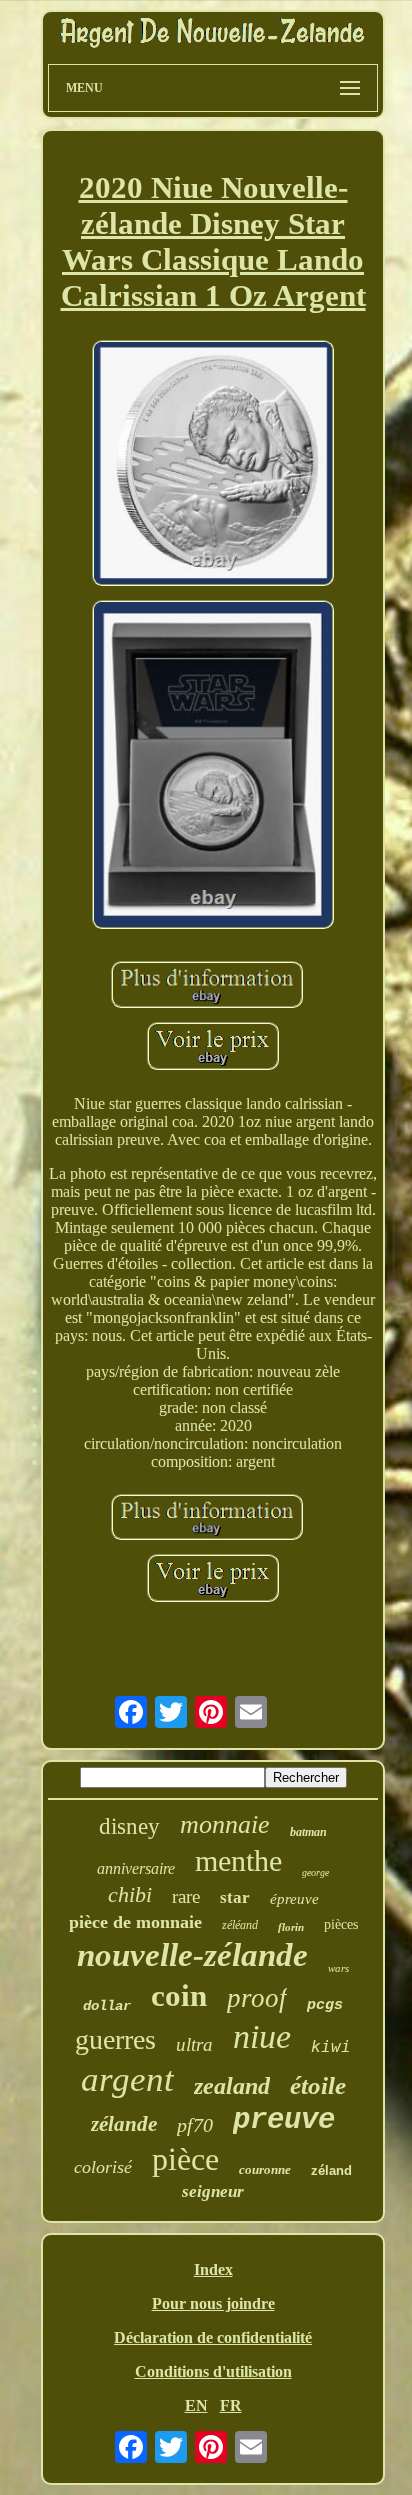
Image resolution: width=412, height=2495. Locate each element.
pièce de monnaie (135, 1922)
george (315, 1872)
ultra (194, 2044)
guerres (115, 2039)
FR (231, 2405)
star (235, 1897)
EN (196, 2405)
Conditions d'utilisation (213, 2371)
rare (186, 1896)
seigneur (213, 2191)
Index (213, 2269)
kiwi (331, 2046)
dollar (107, 2006)
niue (262, 2036)
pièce (185, 2159)
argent (127, 2079)
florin (291, 1927)
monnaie (225, 1824)
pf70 (195, 2125)
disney (129, 1826)
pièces (341, 1924)
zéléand (240, 1925)
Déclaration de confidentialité (213, 2337)
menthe (238, 1860)
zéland (331, 2170)
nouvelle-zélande (192, 1955)
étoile (318, 2085)
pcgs (325, 2005)
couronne (265, 2169)
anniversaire (136, 1868)
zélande (124, 2124)
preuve (284, 2120)
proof (257, 1998)
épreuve (294, 1899)
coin (179, 1995)
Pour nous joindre (213, 2303)
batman (308, 1832)
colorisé (103, 2167)
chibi (130, 1894)
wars (338, 1968)
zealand (232, 2086)
